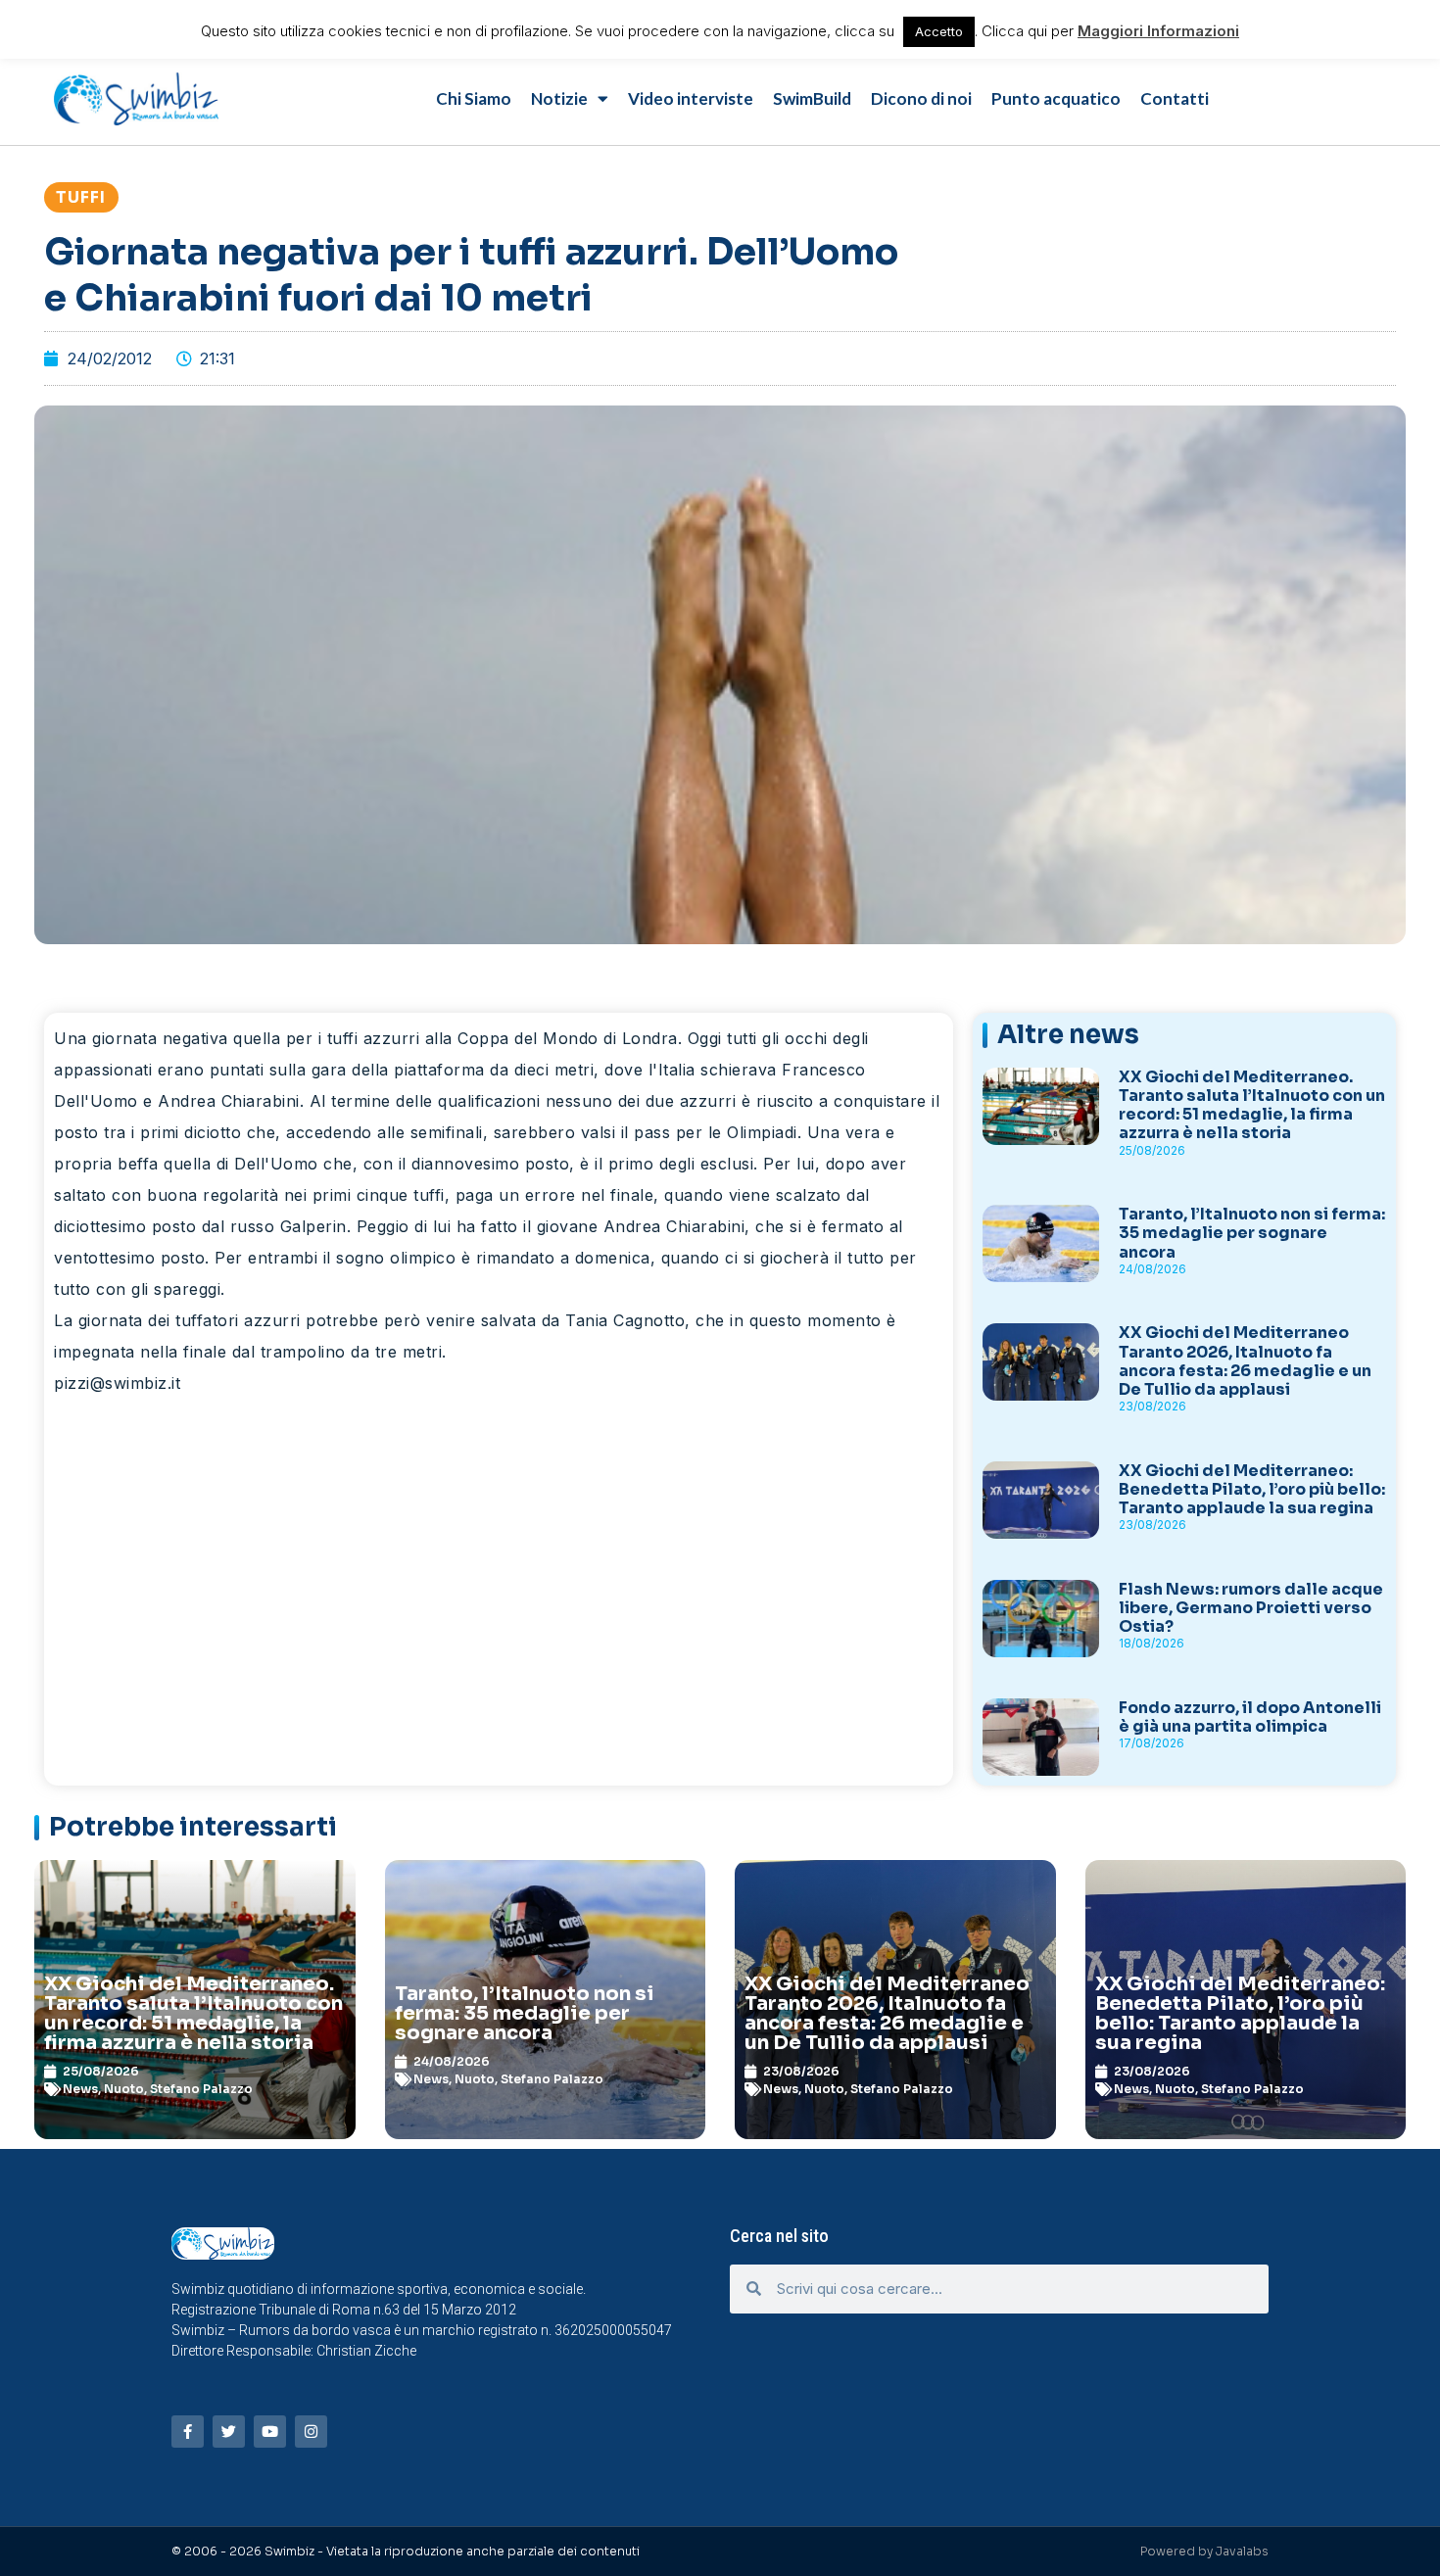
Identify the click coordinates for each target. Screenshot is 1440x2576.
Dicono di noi (921, 98)
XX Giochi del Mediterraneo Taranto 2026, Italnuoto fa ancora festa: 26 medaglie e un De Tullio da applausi (1245, 1361)
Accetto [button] (939, 31)
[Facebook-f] (188, 2432)
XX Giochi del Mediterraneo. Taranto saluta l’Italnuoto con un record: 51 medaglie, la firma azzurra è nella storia (1252, 1105)
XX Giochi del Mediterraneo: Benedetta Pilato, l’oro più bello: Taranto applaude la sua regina (1252, 1489)
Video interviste (691, 98)
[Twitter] (229, 2432)
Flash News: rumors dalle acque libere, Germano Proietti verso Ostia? (1251, 1608)
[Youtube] (270, 2432)
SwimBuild (812, 98)
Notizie (559, 98)
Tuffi (81, 197)
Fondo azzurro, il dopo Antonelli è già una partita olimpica (1250, 1717)
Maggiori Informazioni (1158, 31)
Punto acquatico (1056, 98)
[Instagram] (311, 2432)
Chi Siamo (474, 98)
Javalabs (1242, 2551)
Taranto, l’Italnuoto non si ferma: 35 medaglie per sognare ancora (1252, 1233)
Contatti (1175, 98)
